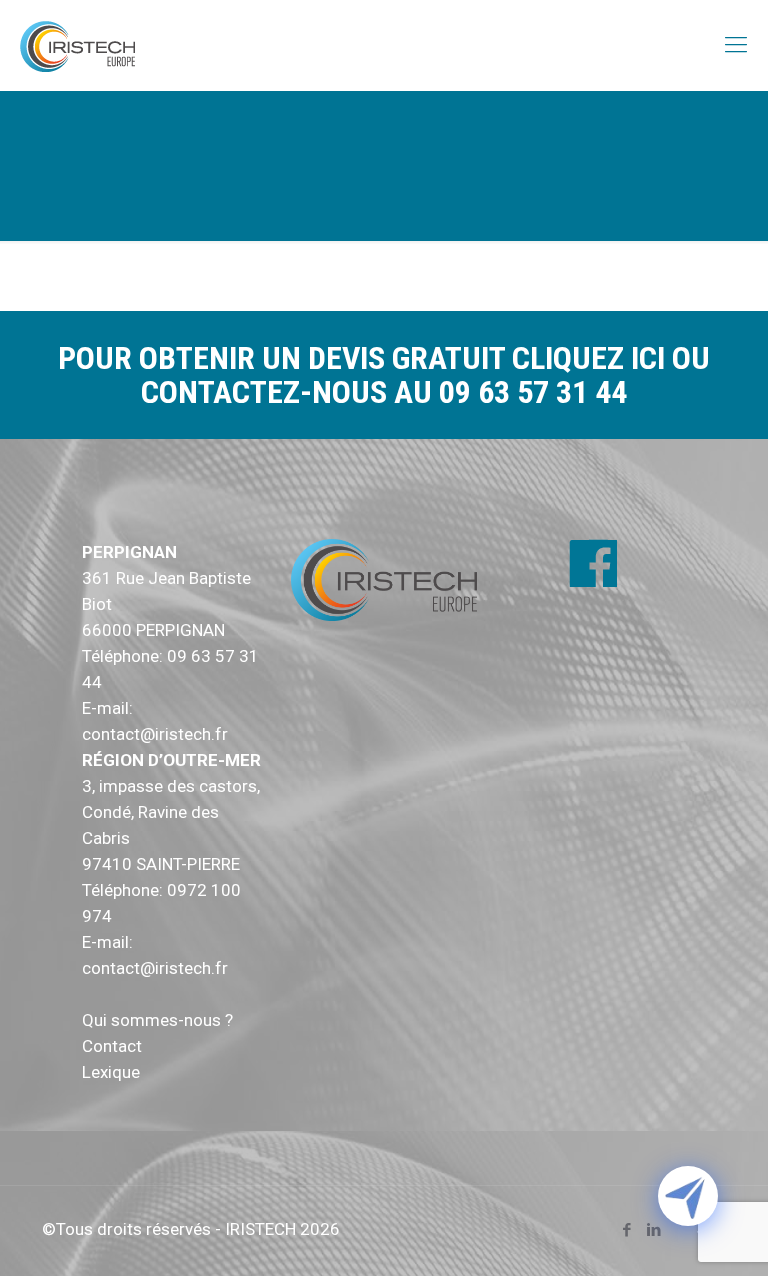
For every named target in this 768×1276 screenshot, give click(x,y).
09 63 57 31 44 (533, 392)
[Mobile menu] (736, 45)
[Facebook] (626, 1230)
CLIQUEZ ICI (592, 358)
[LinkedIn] (653, 1230)
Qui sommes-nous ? (157, 1020)
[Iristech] (77, 45)
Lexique (111, 1072)
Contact (112, 1046)
